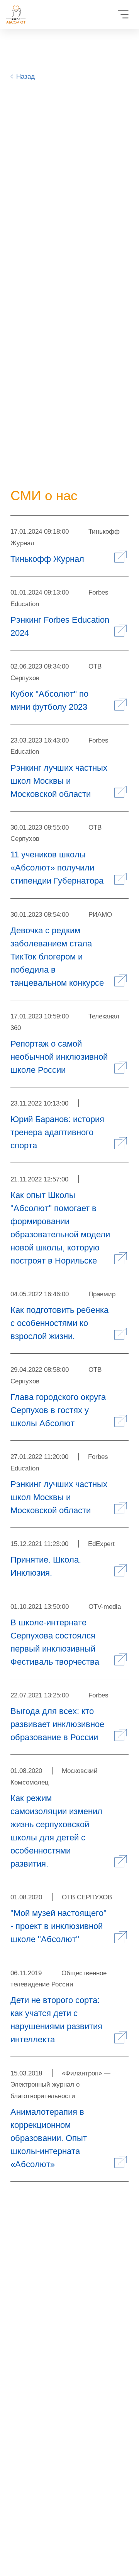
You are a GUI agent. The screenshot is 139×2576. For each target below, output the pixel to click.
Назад (25, 76)
